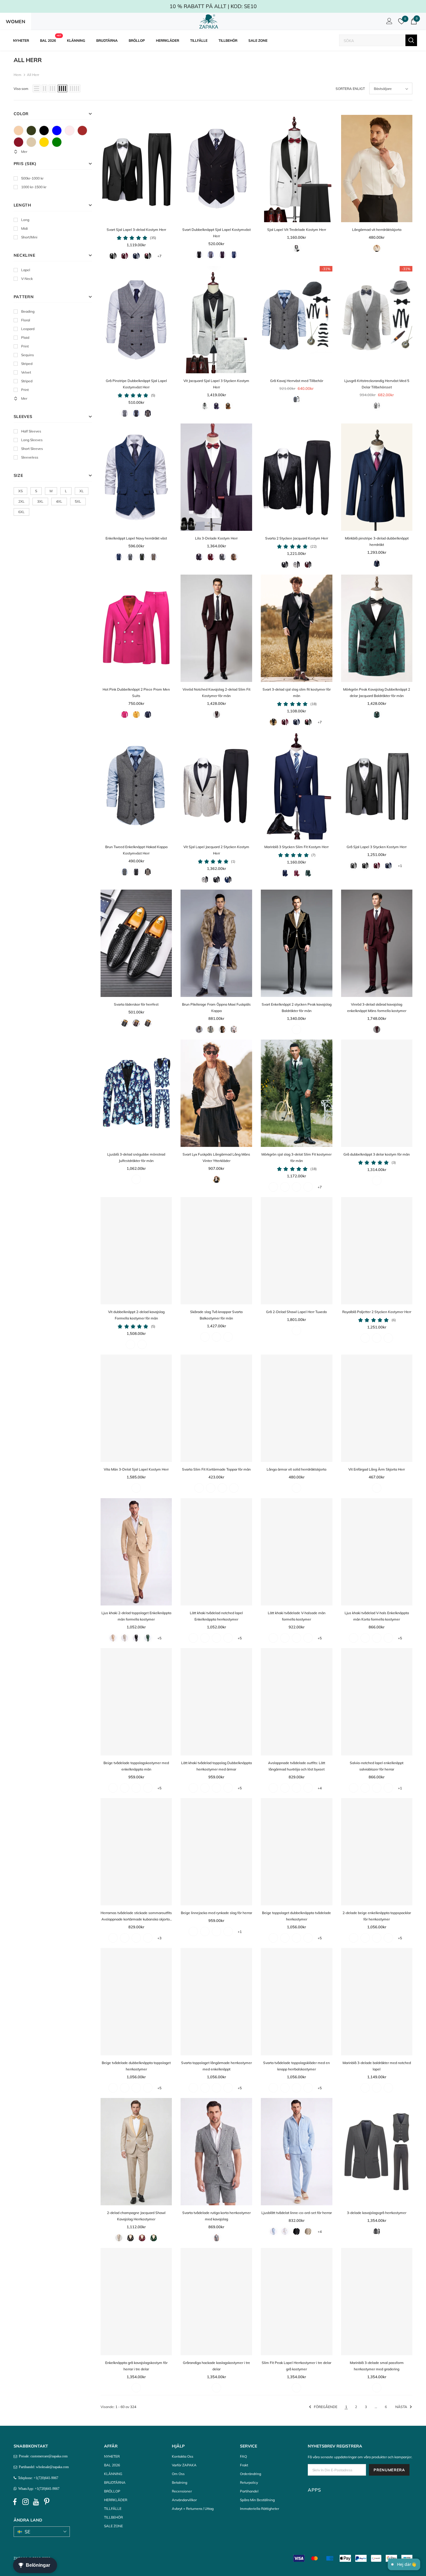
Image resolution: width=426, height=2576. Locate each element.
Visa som (21, 89)
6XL (21, 512)
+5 (159, 1638)
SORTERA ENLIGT (350, 89)
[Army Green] (31, 131)
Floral (26, 320)
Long (25, 220)
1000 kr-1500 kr (34, 187)
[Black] (44, 131)
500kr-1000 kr (32, 178)
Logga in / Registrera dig (388, 23)
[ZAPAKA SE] (209, 21)
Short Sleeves (32, 449)
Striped (27, 364)
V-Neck (27, 279)
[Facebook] (15, 2502)
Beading (28, 311)
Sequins (28, 355)
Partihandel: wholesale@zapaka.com (43, 2467)
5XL (78, 501)
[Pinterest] (47, 2502)
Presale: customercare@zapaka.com (42, 2456)
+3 (159, 1938)
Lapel (26, 270)
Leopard (28, 329)
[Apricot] (19, 131)
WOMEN (16, 21)
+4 (320, 1788)
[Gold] (44, 142)
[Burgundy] (19, 142)
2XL (21, 501)
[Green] (57, 142)
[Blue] (57, 131)
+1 (400, 866)
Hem (18, 75)
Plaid (25, 337)
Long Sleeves (32, 440)
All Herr (33, 75)
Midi (24, 228)
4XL (59, 501)
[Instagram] (26, 2502)
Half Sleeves (31, 431)
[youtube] (36, 2502)
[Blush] (70, 131)
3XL (40, 501)
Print (25, 346)
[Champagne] (31, 142)
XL (82, 491)
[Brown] (82, 131)
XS (20, 491)
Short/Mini (29, 237)
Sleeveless (30, 457)
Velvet (26, 372)
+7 (159, 256)
